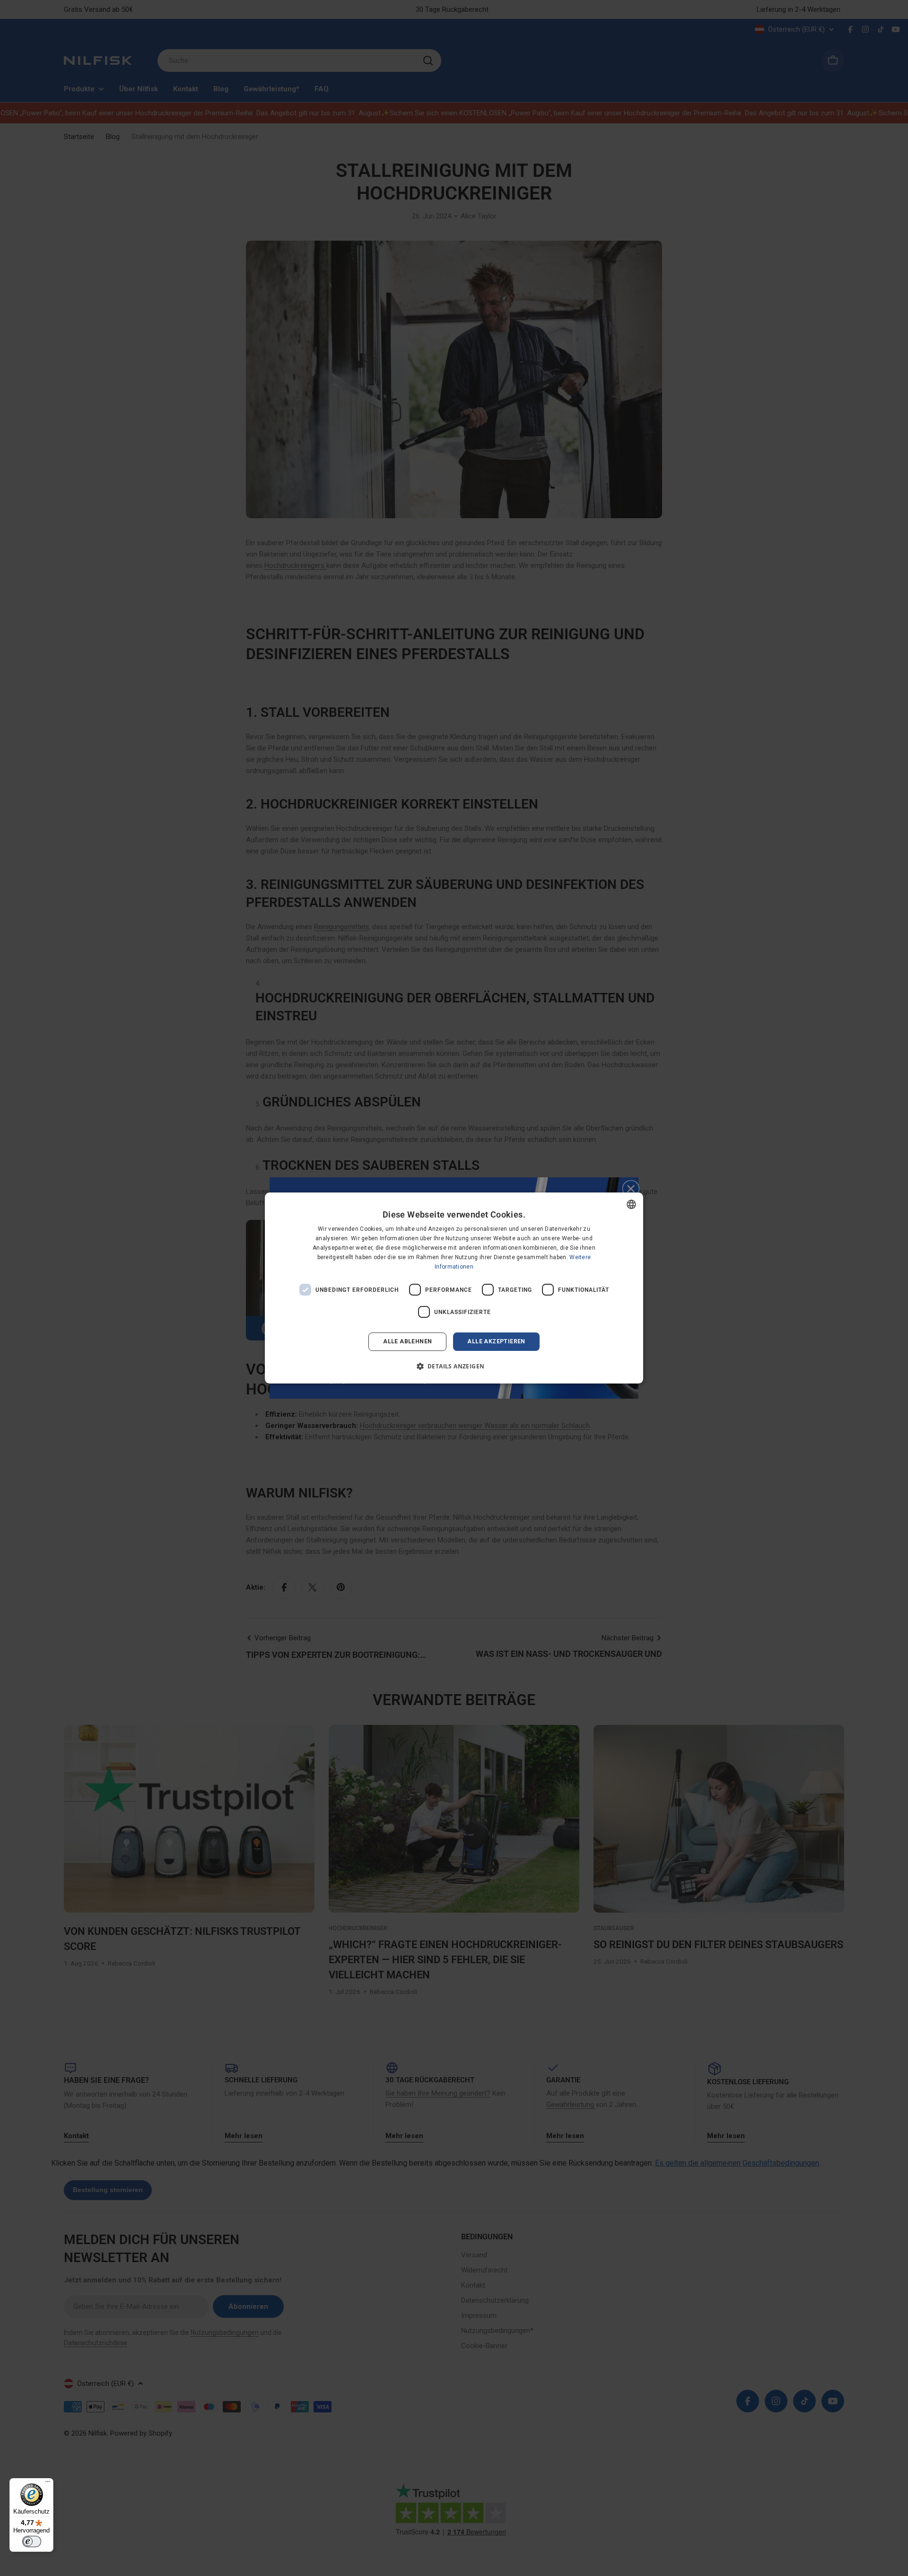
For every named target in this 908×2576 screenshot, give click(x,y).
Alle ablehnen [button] (407, 1341)
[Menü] (48, 2484)
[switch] (32, 2541)
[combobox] (631, 1204)
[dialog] (454, 1288)
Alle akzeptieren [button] (496, 1341)
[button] (454, 1366)
